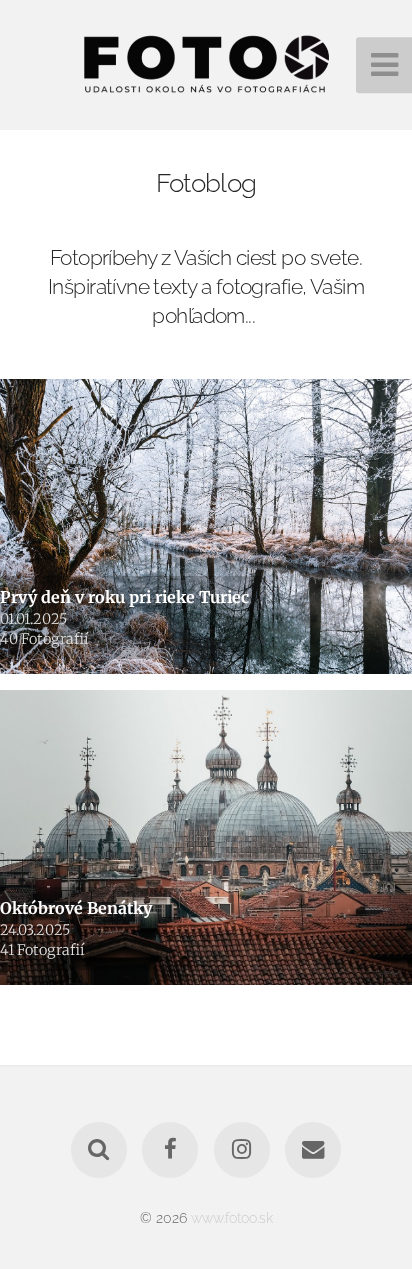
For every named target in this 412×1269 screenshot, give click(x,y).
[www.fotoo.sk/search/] (99, 1150)
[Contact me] (313, 1150)
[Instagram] (242, 1150)
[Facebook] (170, 1150)
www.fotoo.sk (232, 1217)
